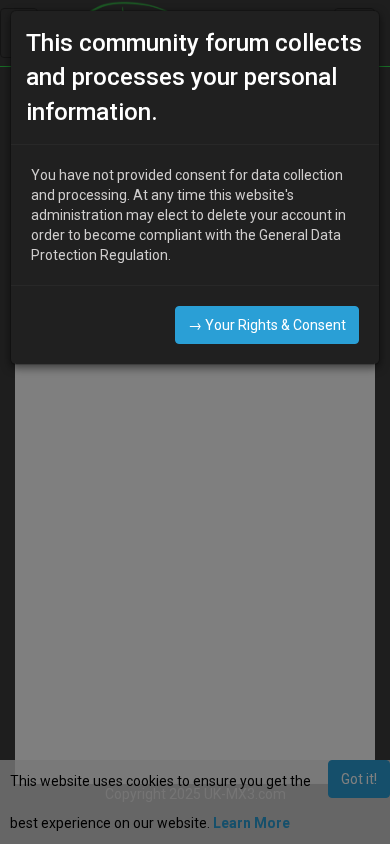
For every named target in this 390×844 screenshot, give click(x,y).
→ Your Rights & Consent (267, 325)
